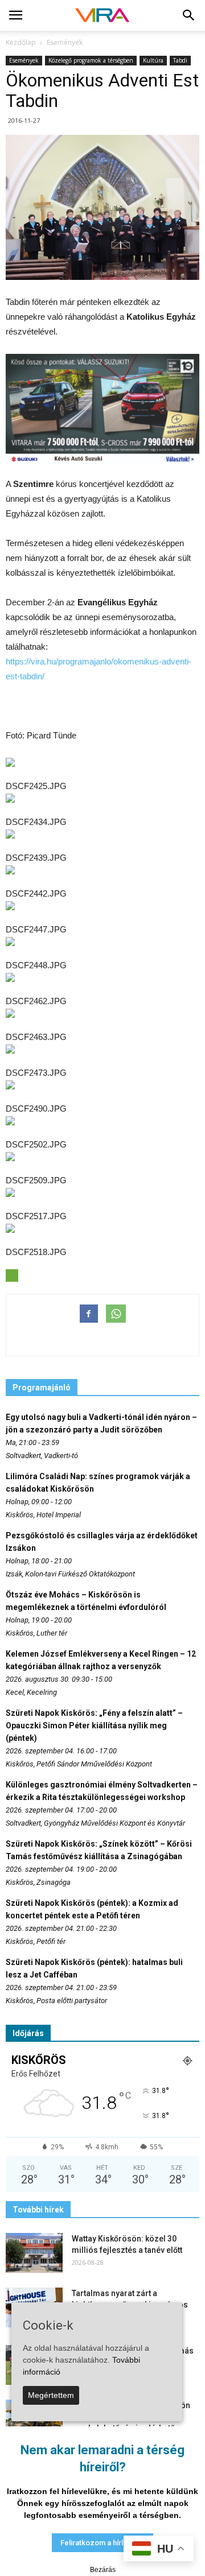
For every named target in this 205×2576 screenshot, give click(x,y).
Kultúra (153, 60)
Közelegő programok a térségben (91, 60)
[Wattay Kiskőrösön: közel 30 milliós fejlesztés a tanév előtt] (34, 2253)
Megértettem (51, 2395)
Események (24, 60)
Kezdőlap (21, 42)
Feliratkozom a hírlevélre (102, 2543)
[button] (189, 15)
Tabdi (180, 60)
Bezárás (103, 2570)
